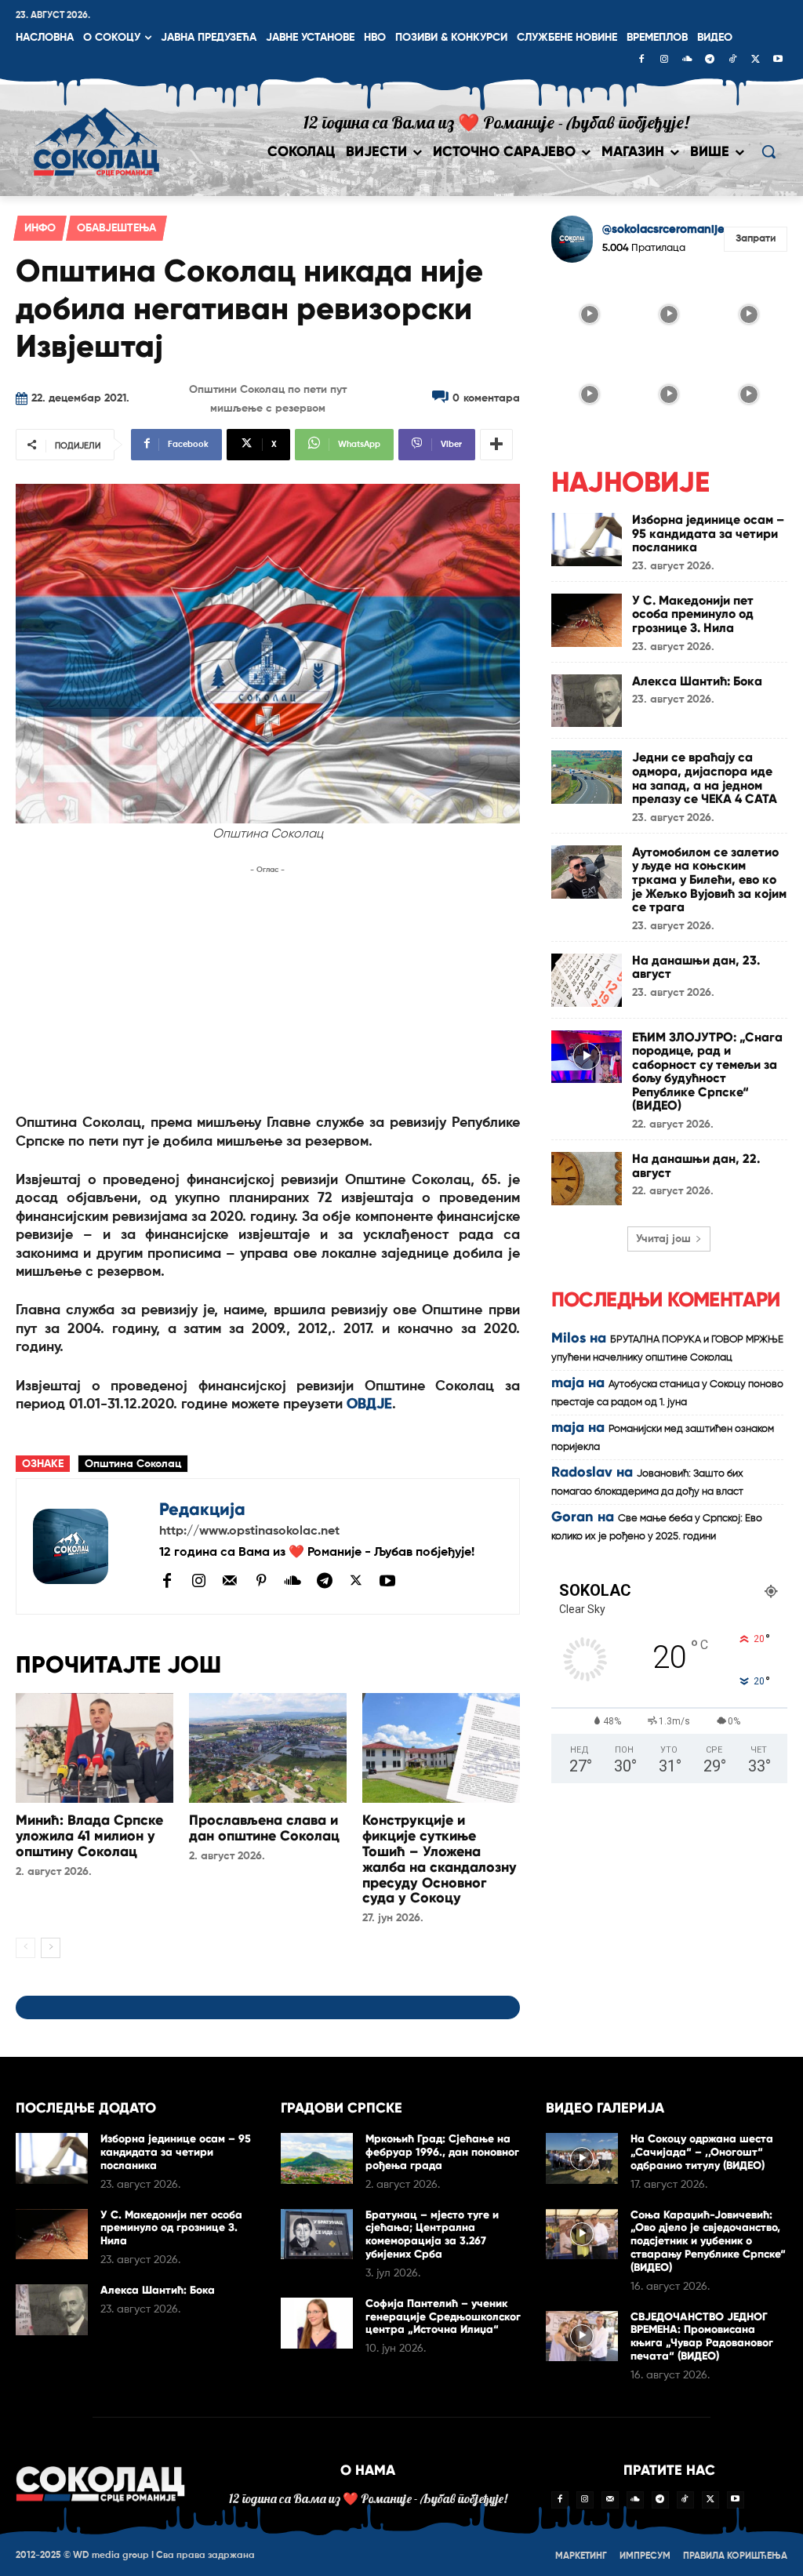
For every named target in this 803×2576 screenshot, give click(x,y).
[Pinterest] (261, 1582)
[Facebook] (641, 60)
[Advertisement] (268, 988)
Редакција (202, 1509)
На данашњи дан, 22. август (696, 1166)
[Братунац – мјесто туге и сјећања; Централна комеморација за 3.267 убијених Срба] (317, 2234)
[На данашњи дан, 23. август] (587, 980)
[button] (768, 151)
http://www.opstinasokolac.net (249, 1531)
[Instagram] (664, 60)
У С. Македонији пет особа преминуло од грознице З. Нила (693, 614)
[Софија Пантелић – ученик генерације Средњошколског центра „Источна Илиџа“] (317, 2323)
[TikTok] (732, 60)
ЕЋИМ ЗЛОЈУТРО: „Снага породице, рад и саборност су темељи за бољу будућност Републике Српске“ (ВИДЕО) (707, 1072)
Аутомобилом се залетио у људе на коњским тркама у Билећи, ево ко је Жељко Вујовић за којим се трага (709, 879)
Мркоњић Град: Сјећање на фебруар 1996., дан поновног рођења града (442, 2152)
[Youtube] (778, 60)
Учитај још (663, 1239)
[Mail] (230, 1580)
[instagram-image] (590, 314)
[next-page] (51, 1948)
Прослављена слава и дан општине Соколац (264, 1828)
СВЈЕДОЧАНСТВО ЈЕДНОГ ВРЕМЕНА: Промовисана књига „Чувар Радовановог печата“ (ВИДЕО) (702, 2336)
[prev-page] (25, 1948)
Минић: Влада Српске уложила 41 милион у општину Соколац (89, 1836)
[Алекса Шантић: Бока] (587, 701)
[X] (755, 60)
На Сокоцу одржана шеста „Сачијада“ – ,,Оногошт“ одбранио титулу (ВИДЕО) (702, 2152)
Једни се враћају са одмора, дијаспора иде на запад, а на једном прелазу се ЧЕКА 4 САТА (705, 778)
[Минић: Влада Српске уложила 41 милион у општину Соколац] (94, 1748)
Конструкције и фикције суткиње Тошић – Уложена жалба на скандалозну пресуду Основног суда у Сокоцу (440, 1859)
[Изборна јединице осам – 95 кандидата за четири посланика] (587, 540)
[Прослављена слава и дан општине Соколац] (268, 1748)
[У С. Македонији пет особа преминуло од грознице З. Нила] (587, 620)
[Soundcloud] (687, 60)
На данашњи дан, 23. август (696, 967)
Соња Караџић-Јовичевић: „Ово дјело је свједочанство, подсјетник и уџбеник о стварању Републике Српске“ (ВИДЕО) (708, 2241)
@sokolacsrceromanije (663, 229)
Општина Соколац (133, 1464)
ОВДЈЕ (369, 1404)
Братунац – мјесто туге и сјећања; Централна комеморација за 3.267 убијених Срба (432, 2234)
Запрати (756, 239)
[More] (496, 445)
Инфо (40, 228)
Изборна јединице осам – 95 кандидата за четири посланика (708, 533)
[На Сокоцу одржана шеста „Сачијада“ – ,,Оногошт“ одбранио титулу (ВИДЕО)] (582, 2158)
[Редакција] (88, 1546)
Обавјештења (116, 228)
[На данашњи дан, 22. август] (587, 1179)
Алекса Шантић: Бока (697, 681)
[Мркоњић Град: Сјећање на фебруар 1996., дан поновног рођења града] (317, 2158)
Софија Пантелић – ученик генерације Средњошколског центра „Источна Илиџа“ (443, 2317)
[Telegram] (710, 60)
